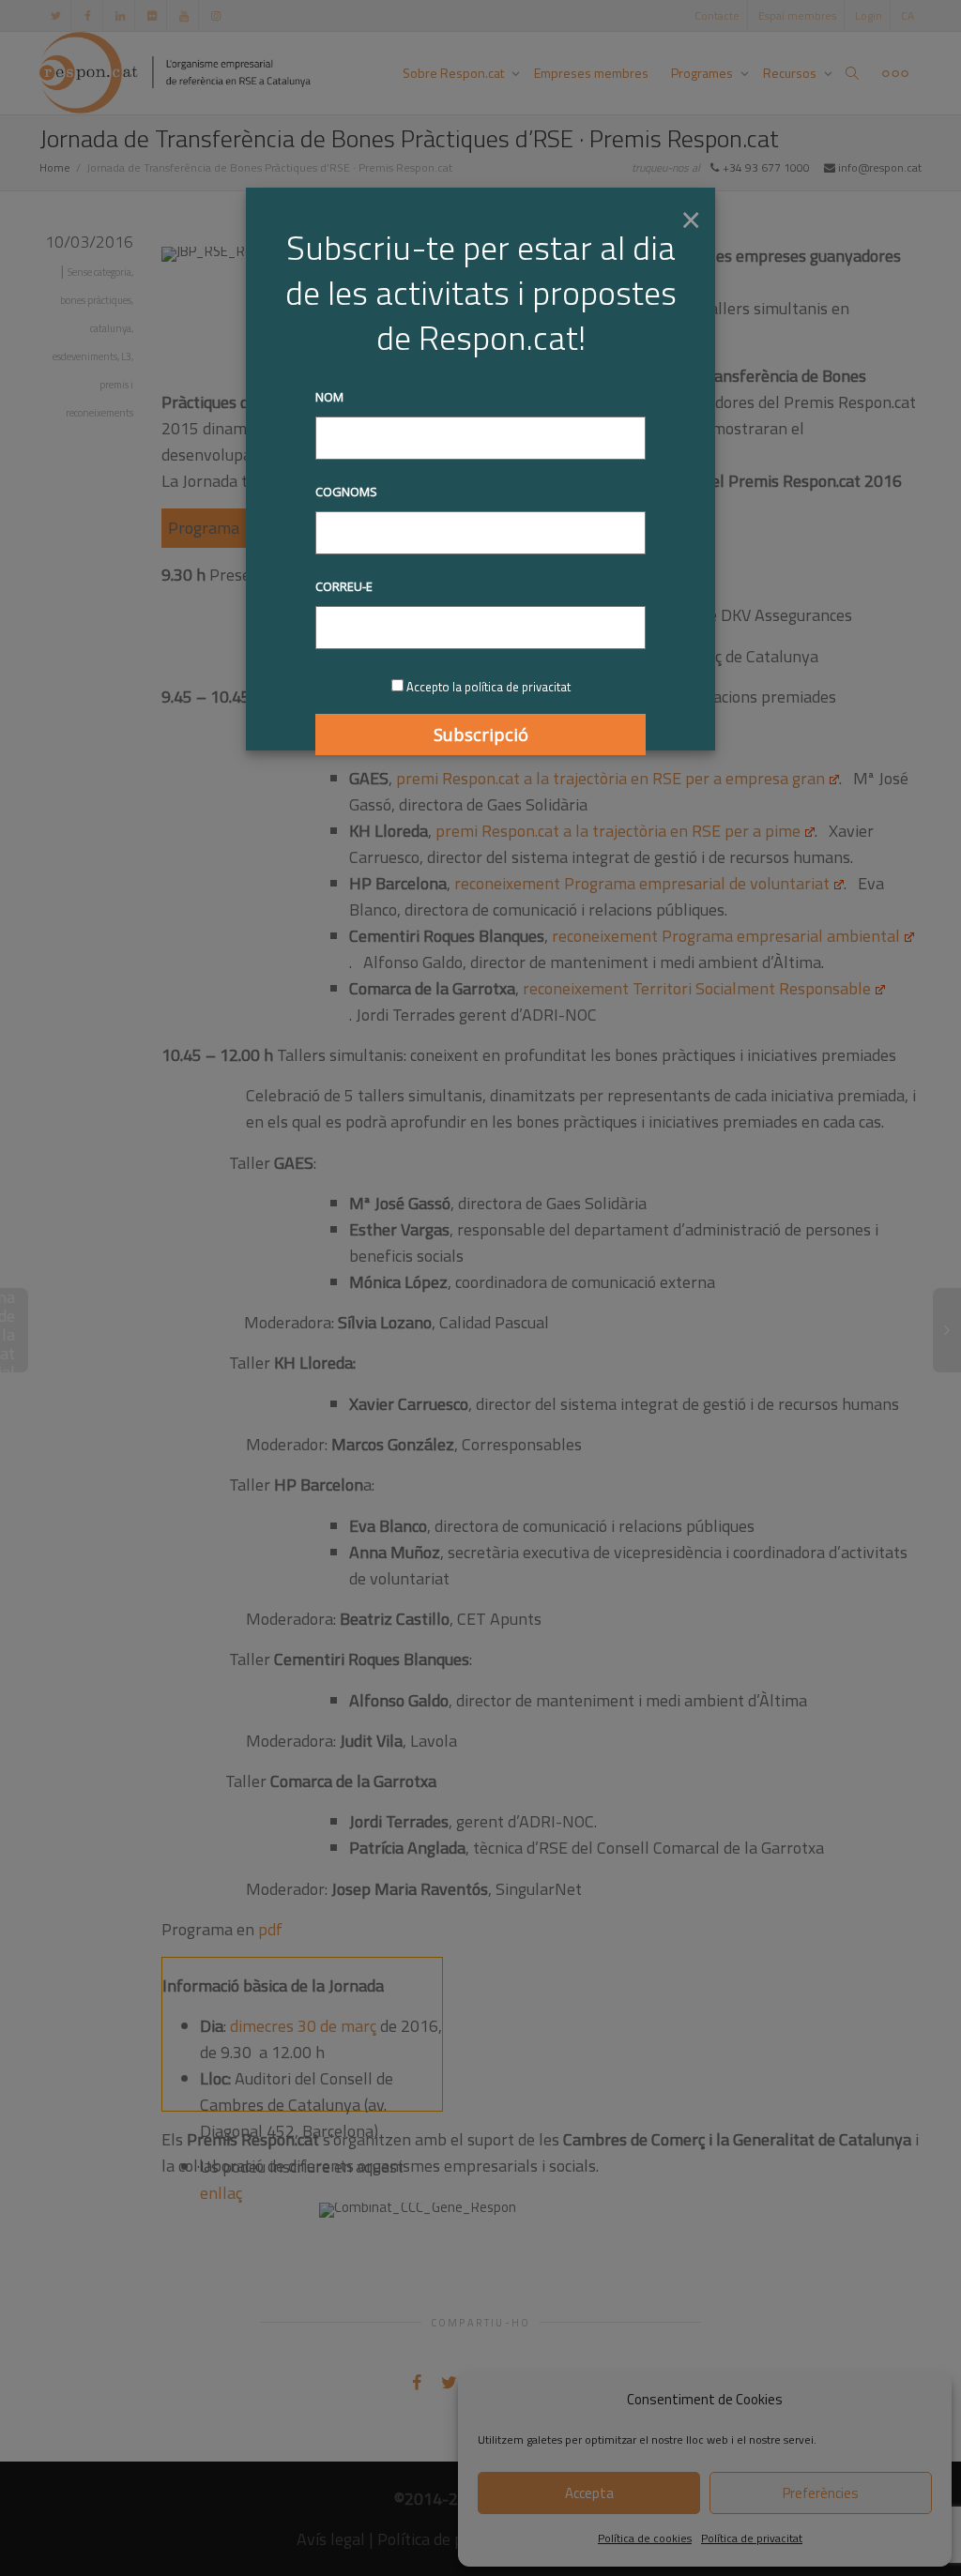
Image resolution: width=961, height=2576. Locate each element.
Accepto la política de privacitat (488, 687)
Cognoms (346, 492)
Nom (329, 397)
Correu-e (344, 586)
